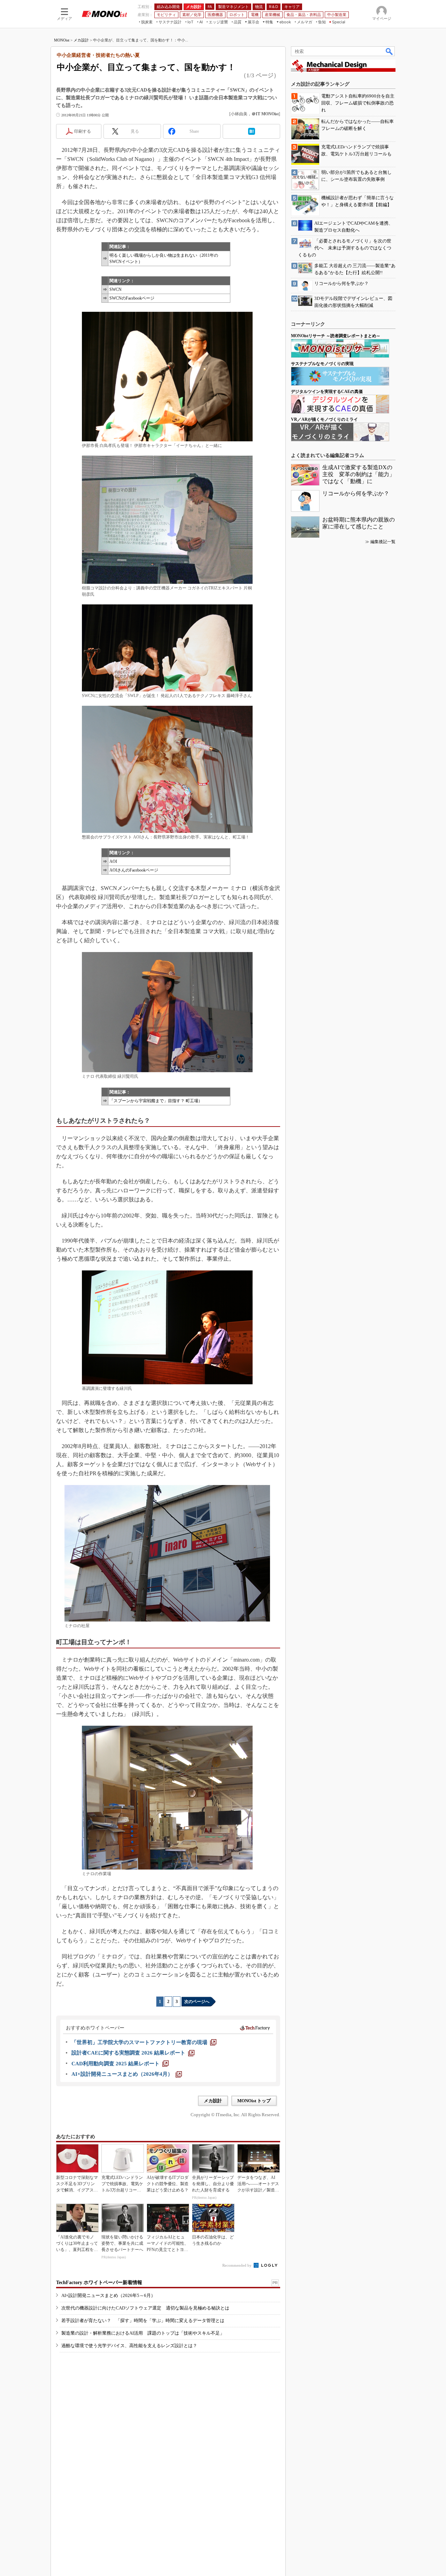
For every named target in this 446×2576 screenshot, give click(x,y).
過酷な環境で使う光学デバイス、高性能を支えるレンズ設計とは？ (129, 2346)
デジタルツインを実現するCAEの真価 (327, 392)
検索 (390, 51)
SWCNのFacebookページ (132, 298)
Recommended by (237, 2265)
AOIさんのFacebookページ (134, 870)
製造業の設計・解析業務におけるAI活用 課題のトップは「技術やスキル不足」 (143, 2333)
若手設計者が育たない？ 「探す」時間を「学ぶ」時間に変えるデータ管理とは (143, 2320)
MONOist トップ (254, 2101)
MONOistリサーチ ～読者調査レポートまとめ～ (336, 336)
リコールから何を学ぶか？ (356, 493)
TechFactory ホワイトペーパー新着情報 (99, 2283)
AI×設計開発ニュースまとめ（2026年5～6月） (108, 2295)
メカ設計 (81, 40)
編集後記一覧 (383, 542)
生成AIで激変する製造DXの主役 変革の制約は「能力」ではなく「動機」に (359, 474)
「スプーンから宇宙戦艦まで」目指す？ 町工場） (156, 1101)
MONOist (62, 40)
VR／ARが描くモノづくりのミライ (324, 419)
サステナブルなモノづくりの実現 (322, 364)
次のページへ (197, 2002)
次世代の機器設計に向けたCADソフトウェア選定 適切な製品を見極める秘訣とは (145, 2308)
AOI (113, 861)
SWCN (116, 289)
